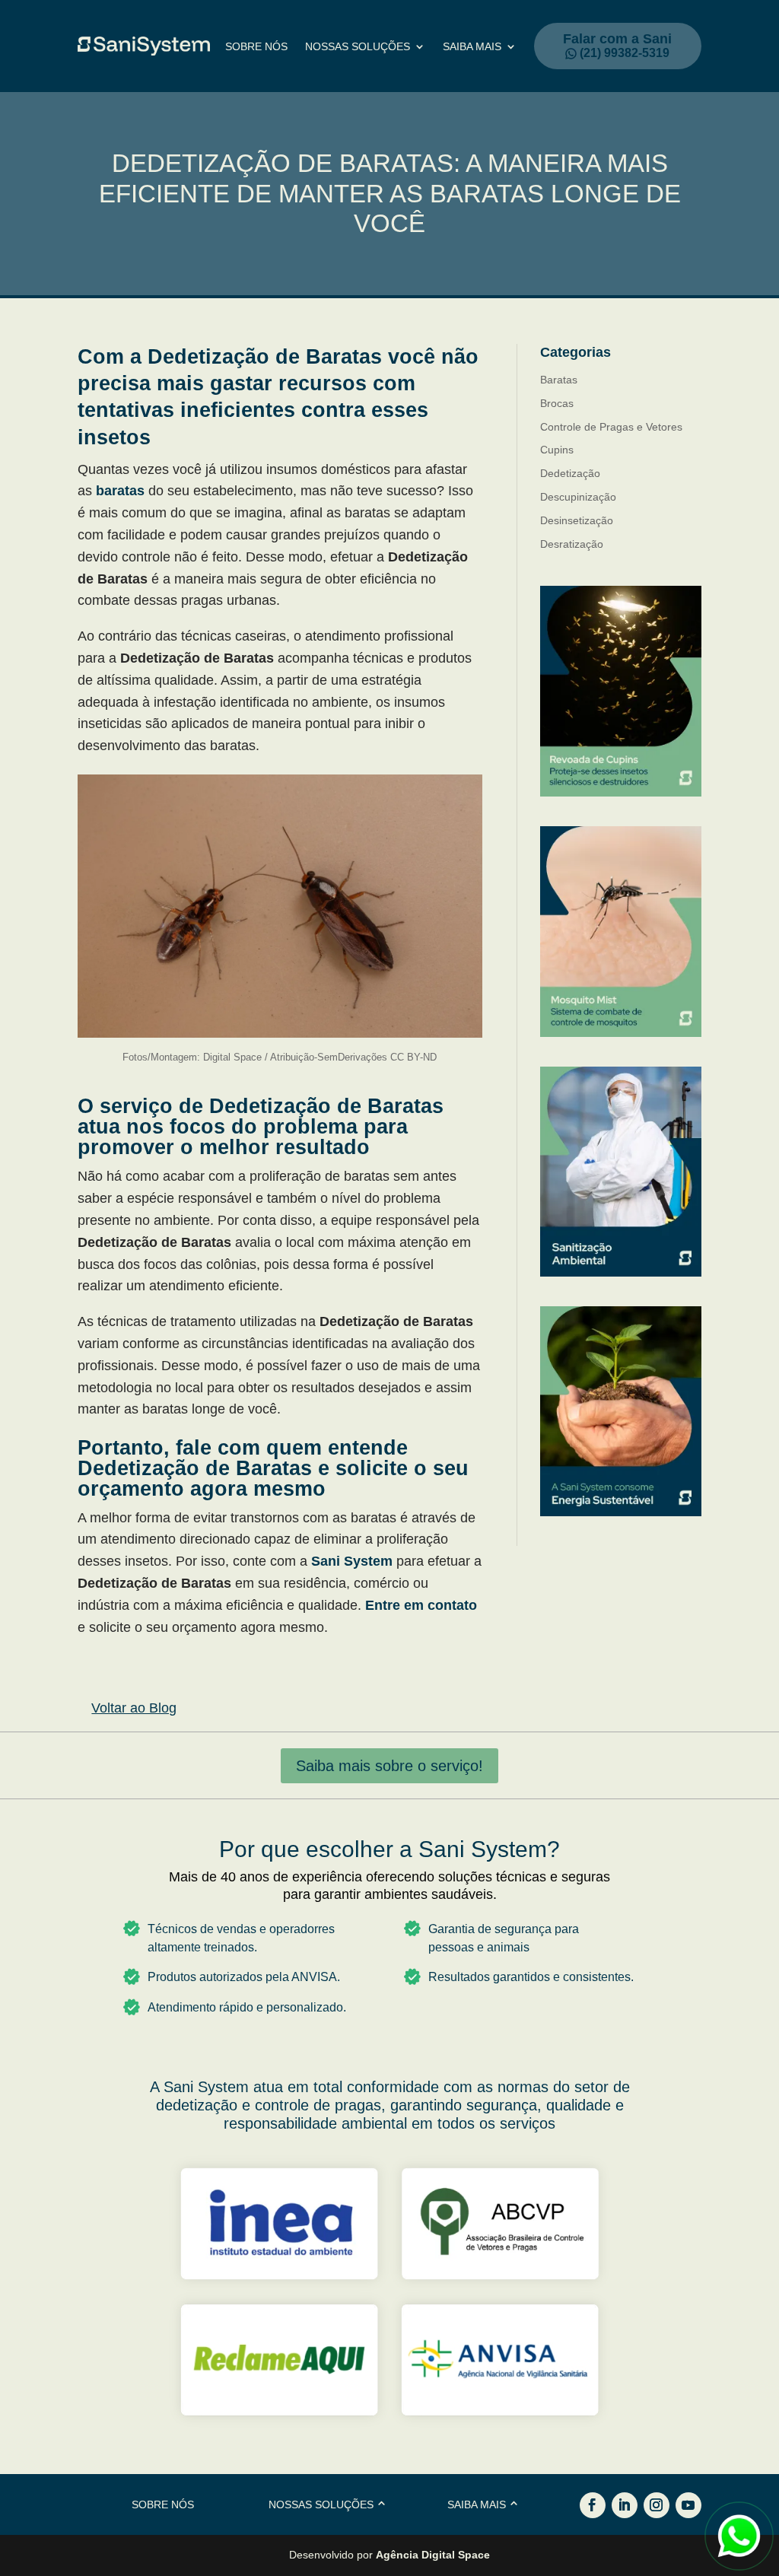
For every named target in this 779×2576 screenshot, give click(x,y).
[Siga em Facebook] (593, 2505)
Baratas (559, 380)
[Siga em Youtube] (688, 2505)
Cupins (557, 450)
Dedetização (570, 473)
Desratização (572, 544)
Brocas (557, 403)
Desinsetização (577, 520)
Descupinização (578, 497)
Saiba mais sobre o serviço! (389, 1766)
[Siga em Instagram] (657, 2505)
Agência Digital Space (433, 2555)
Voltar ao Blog (134, 1708)
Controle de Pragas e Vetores (611, 427)
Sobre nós (256, 47)
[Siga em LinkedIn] (625, 2505)
